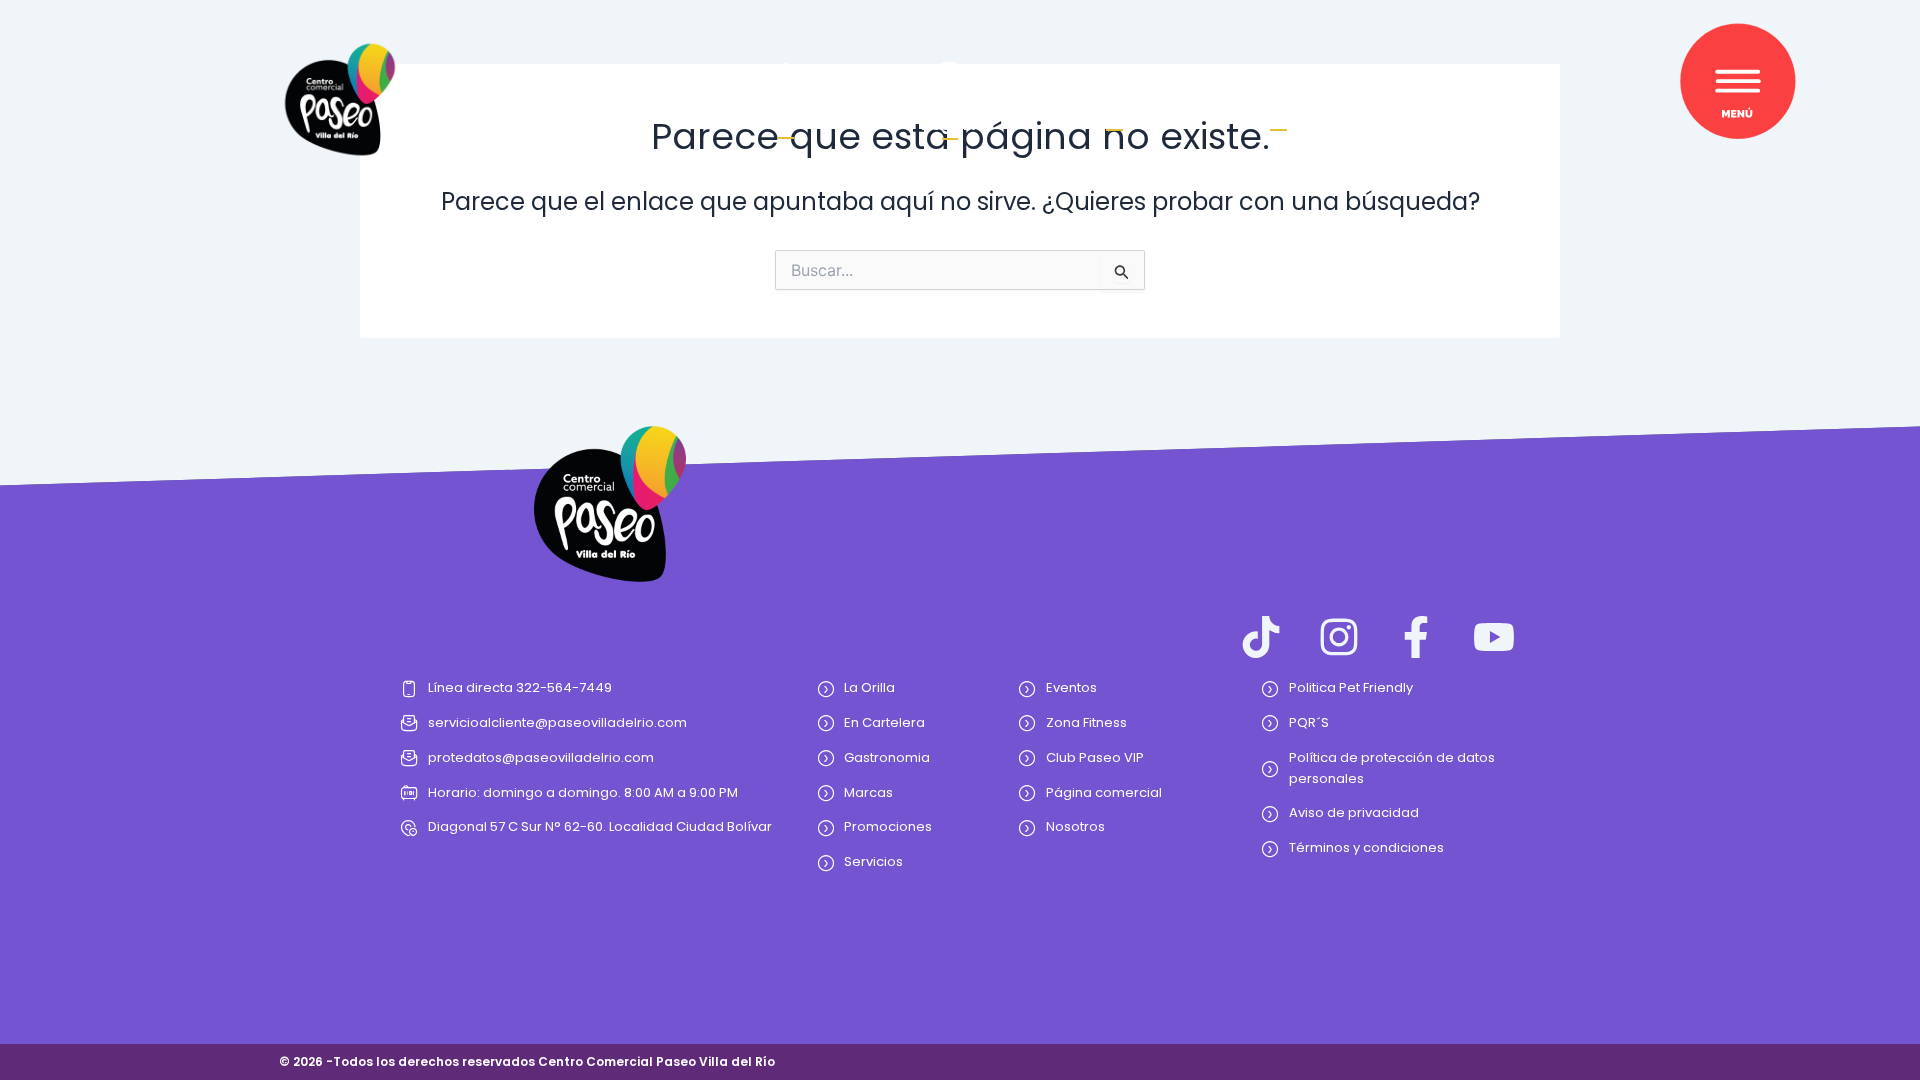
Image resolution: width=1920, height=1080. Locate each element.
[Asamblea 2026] (1278, 87)
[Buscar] (1114, 87)
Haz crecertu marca (785, 115)
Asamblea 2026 (1279, 116)
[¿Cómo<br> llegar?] (950, 78)
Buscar (1114, 116)
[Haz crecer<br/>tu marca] (785, 79)
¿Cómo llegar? (950, 116)
